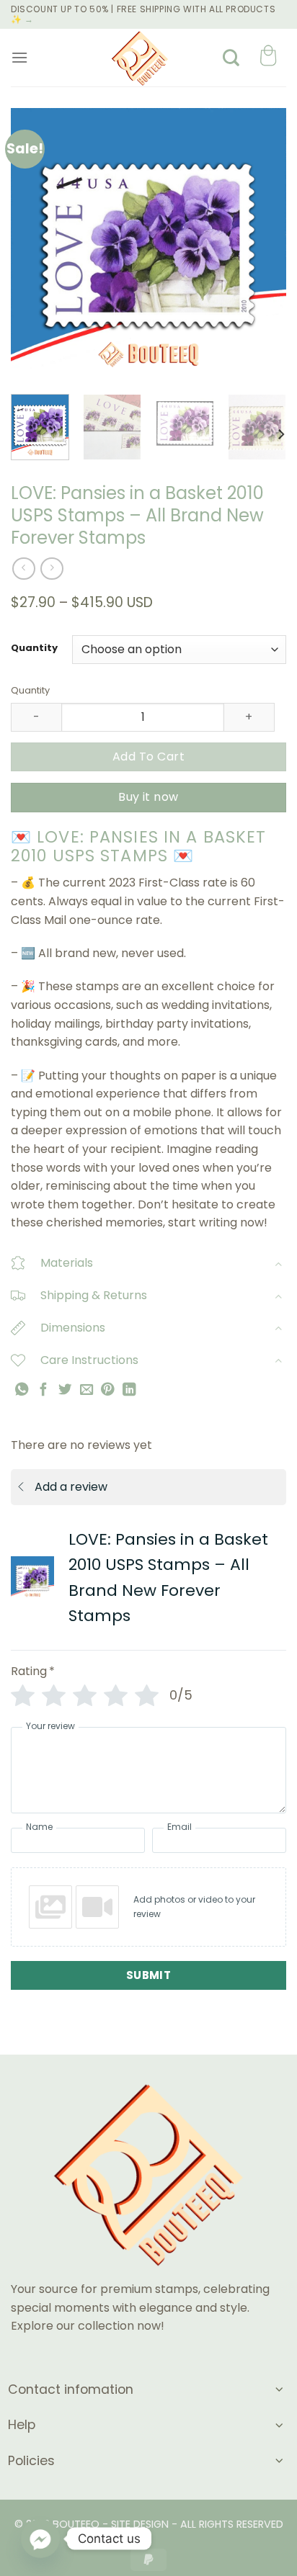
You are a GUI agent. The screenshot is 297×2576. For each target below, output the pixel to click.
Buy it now (148, 797)
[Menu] (19, 57)
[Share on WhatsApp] (22, 1389)
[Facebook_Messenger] (40, 2539)
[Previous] (35, 246)
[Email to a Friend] (87, 1389)
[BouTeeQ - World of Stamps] (140, 58)
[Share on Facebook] (43, 1389)
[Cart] (268, 57)
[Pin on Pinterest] (107, 1389)
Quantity (34, 648)
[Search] (231, 58)
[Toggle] (278, 1264)
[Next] (262, 246)
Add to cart (148, 757)
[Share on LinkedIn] (129, 1389)
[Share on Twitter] (65, 1389)
